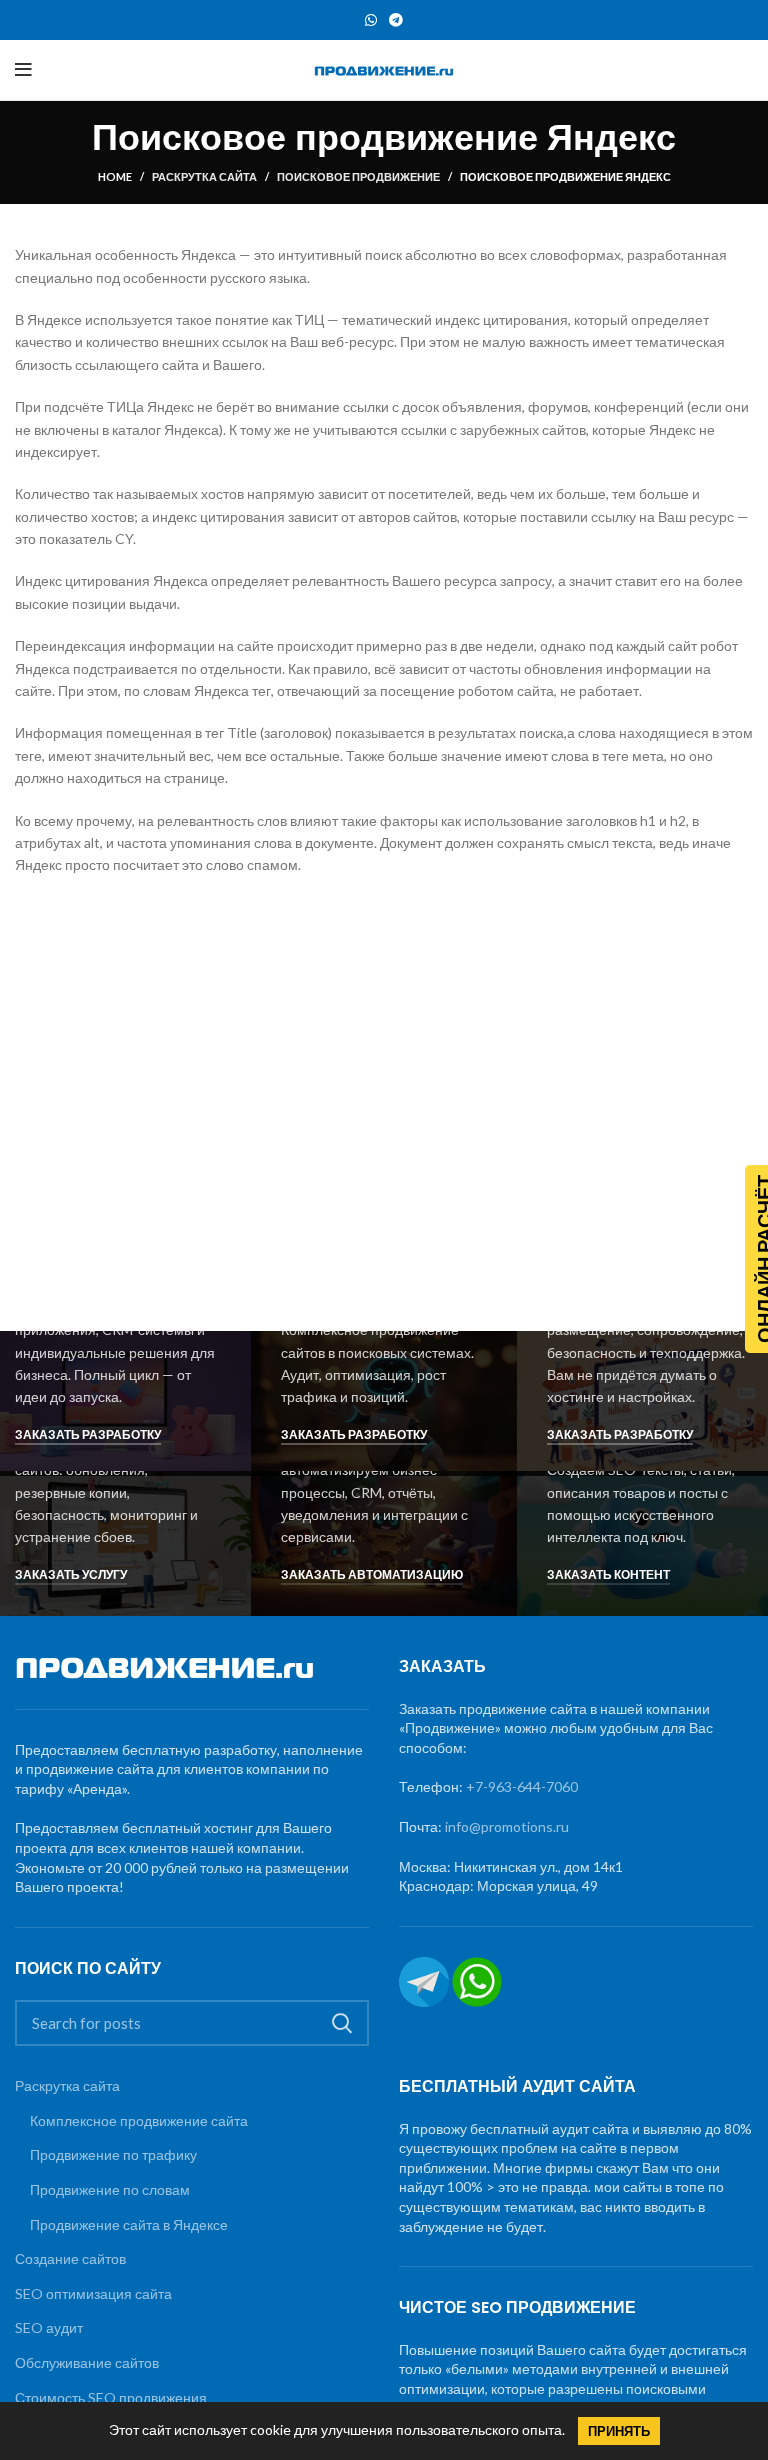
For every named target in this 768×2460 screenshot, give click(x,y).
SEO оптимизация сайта (93, 2293)
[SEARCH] (342, 2023)
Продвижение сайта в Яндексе (129, 2224)
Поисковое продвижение (358, 176)
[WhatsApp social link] (371, 20)
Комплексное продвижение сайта (139, 2120)
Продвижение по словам (110, 2189)
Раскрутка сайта (204, 176)
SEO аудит (49, 2327)
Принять (619, 2431)
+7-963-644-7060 (522, 1786)
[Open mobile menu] (23, 70)
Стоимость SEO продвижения (111, 2397)
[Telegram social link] (396, 20)
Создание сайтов (70, 2258)
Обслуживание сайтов (87, 2362)
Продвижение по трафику (113, 2154)
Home (115, 176)
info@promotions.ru (507, 1826)
